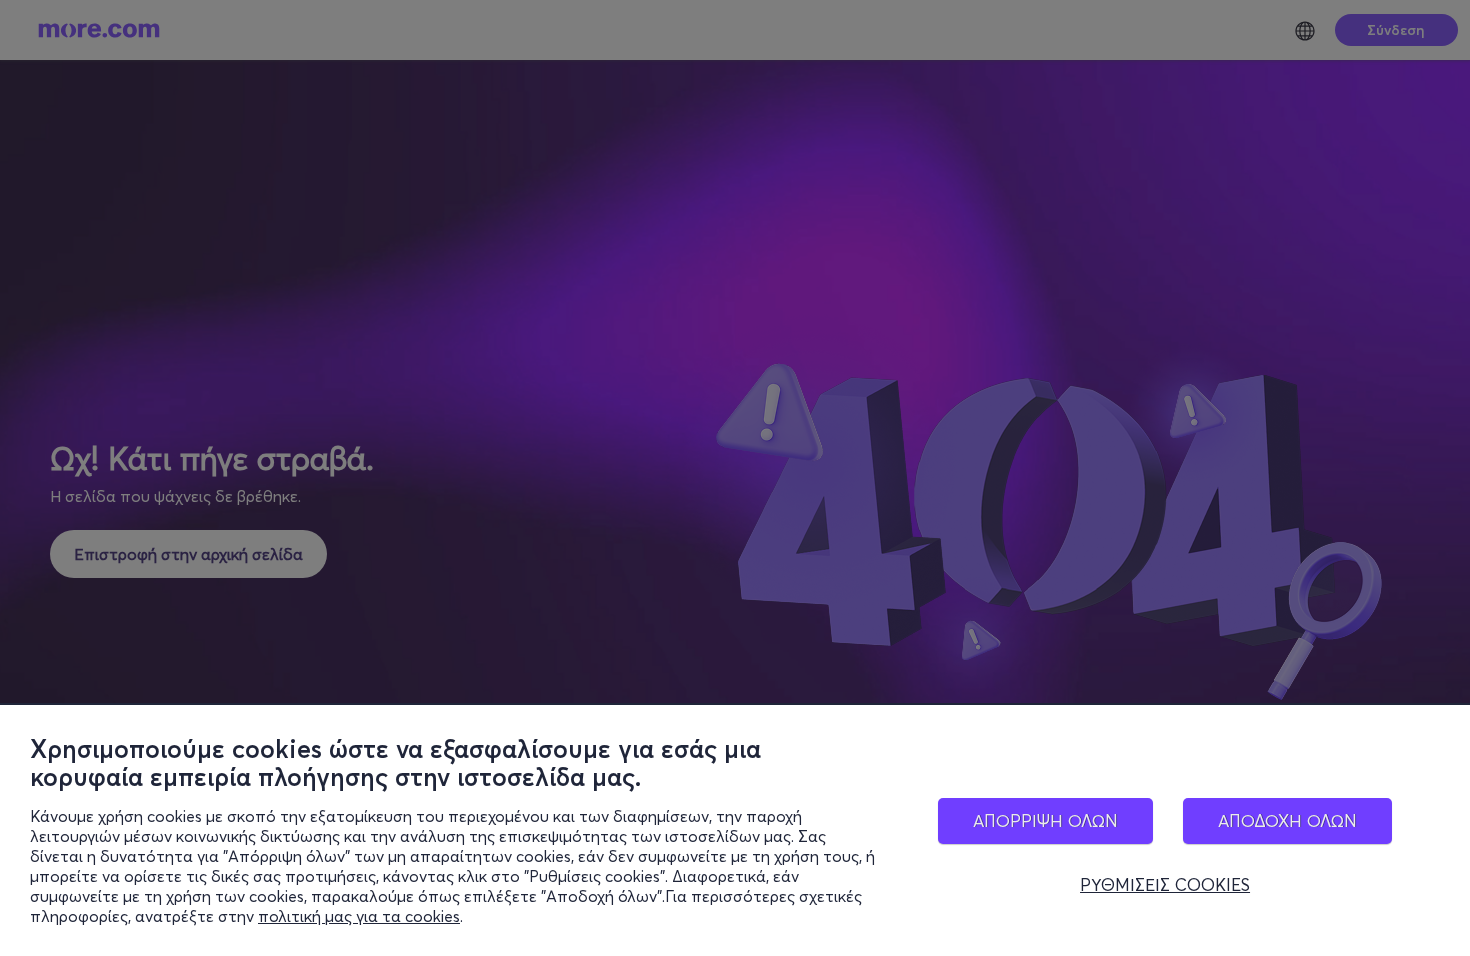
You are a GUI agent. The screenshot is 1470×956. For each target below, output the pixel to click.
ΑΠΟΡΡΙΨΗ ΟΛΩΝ (1045, 820)
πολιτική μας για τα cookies (359, 916)
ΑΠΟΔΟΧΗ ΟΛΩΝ (1287, 820)
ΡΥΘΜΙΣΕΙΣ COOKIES (1165, 885)
